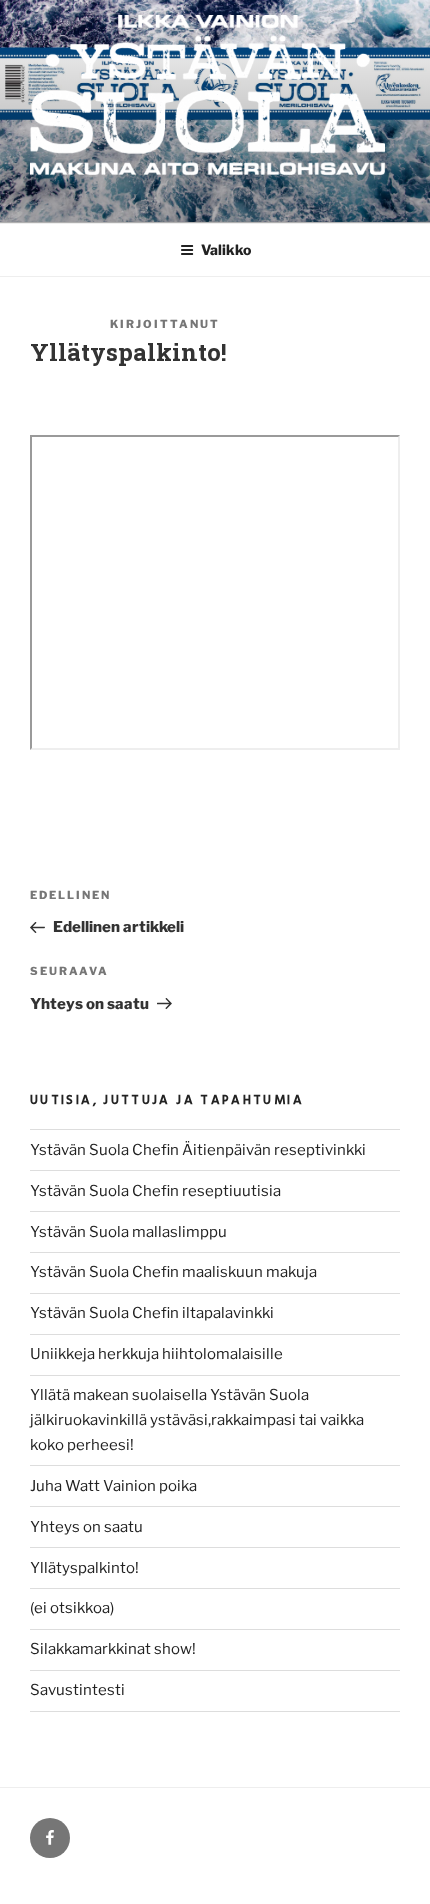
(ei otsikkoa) (72, 1608)
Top (407, 1876)
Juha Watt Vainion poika (113, 1486)
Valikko (226, 249)
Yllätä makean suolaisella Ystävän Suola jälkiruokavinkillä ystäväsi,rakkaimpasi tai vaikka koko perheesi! (197, 1420)
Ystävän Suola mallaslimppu (128, 1232)
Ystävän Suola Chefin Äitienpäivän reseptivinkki (198, 1150)
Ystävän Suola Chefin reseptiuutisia (155, 1191)
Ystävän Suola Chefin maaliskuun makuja (173, 1272)
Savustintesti (77, 1690)
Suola (249, 324)
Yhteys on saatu (86, 1527)
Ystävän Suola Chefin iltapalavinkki (152, 1313)
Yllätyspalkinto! (84, 1568)
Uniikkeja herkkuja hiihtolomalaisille (156, 1354)
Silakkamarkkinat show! (113, 1649)
